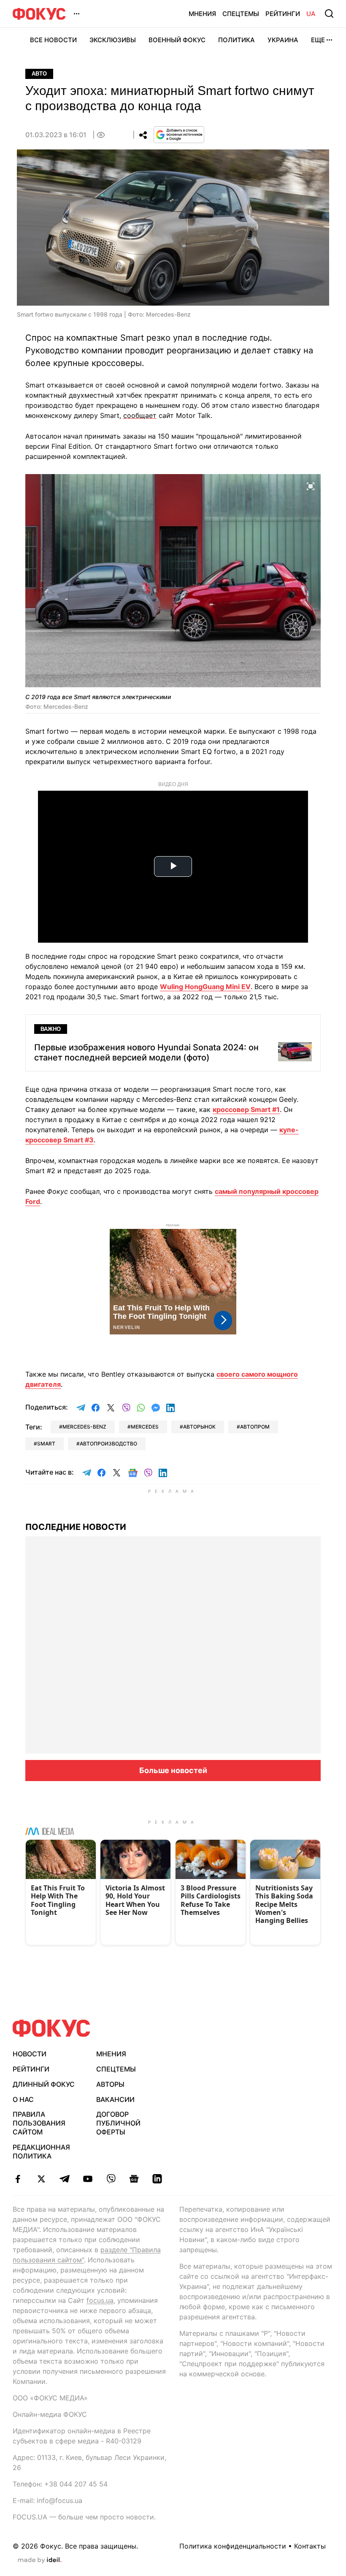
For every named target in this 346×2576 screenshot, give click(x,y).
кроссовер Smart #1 (246, 1109)
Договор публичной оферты (118, 2123)
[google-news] (134, 2179)
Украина (283, 40)
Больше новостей (173, 1770)
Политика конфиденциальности (233, 2546)
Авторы (110, 2084)
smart (46, 1444)
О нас (23, 2099)
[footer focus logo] (51, 2028)
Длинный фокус (44, 2084)
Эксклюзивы (113, 40)
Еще (318, 40)
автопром (255, 1427)
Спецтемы (241, 14)
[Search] (329, 14)
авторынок (199, 1427)
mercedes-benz (84, 1427)
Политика (237, 40)
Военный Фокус (177, 40)
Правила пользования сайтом (39, 2123)
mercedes (145, 1427)
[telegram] (64, 2179)
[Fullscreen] (311, 485)
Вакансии (115, 2099)
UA (311, 14)
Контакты (310, 2546)
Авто (39, 74)
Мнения (202, 14)
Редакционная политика (41, 2152)
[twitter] (41, 2179)
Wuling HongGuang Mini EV (205, 987)
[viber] (111, 2179)
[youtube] (88, 2179)
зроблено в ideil (40, 2560)
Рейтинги (283, 14)
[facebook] (18, 2179)
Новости (30, 2054)
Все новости (53, 40)
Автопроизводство (108, 1444)
